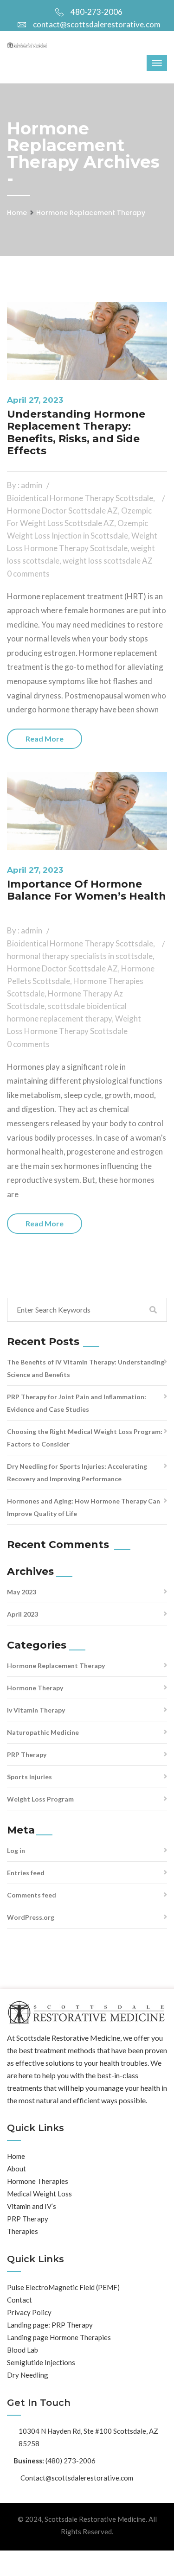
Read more (45, 739)
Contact (19, 2300)
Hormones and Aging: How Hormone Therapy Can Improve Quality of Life (84, 1507)
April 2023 (23, 1614)
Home (17, 213)
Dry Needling (28, 2375)
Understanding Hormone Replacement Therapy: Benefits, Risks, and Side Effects (76, 432)
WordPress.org (31, 1917)
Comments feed (32, 1895)
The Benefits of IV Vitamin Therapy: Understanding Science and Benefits (86, 1368)
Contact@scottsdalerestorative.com (77, 2478)
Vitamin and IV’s (32, 2206)
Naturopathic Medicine (43, 1732)
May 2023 (22, 1592)
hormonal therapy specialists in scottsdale (80, 956)
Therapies (23, 2231)
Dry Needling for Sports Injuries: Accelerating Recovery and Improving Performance (77, 1472)
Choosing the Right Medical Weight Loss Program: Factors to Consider (85, 1438)
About (16, 2169)
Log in (16, 1850)
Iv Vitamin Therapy (36, 1710)
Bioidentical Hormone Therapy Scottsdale (80, 498)
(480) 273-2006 (71, 2461)
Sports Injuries (29, 1777)
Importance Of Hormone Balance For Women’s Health (87, 890)
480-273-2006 (97, 12)
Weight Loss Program (40, 1799)
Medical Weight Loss (39, 2194)
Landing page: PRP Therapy (50, 2325)
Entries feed (26, 1873)
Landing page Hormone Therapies (59, 2337)
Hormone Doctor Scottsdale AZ (62, 511)
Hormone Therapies (38, 2181)
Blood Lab (23, 2350)
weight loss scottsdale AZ (108, 561)
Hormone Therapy (35, 1688)
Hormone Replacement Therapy (91, 213)
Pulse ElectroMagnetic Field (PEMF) (63, 2287)
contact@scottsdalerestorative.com (97, 24)
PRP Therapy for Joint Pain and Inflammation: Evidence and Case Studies (77, 1403)
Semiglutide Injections (41, 2362)
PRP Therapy (27, 1754)
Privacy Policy (29, 2312)
